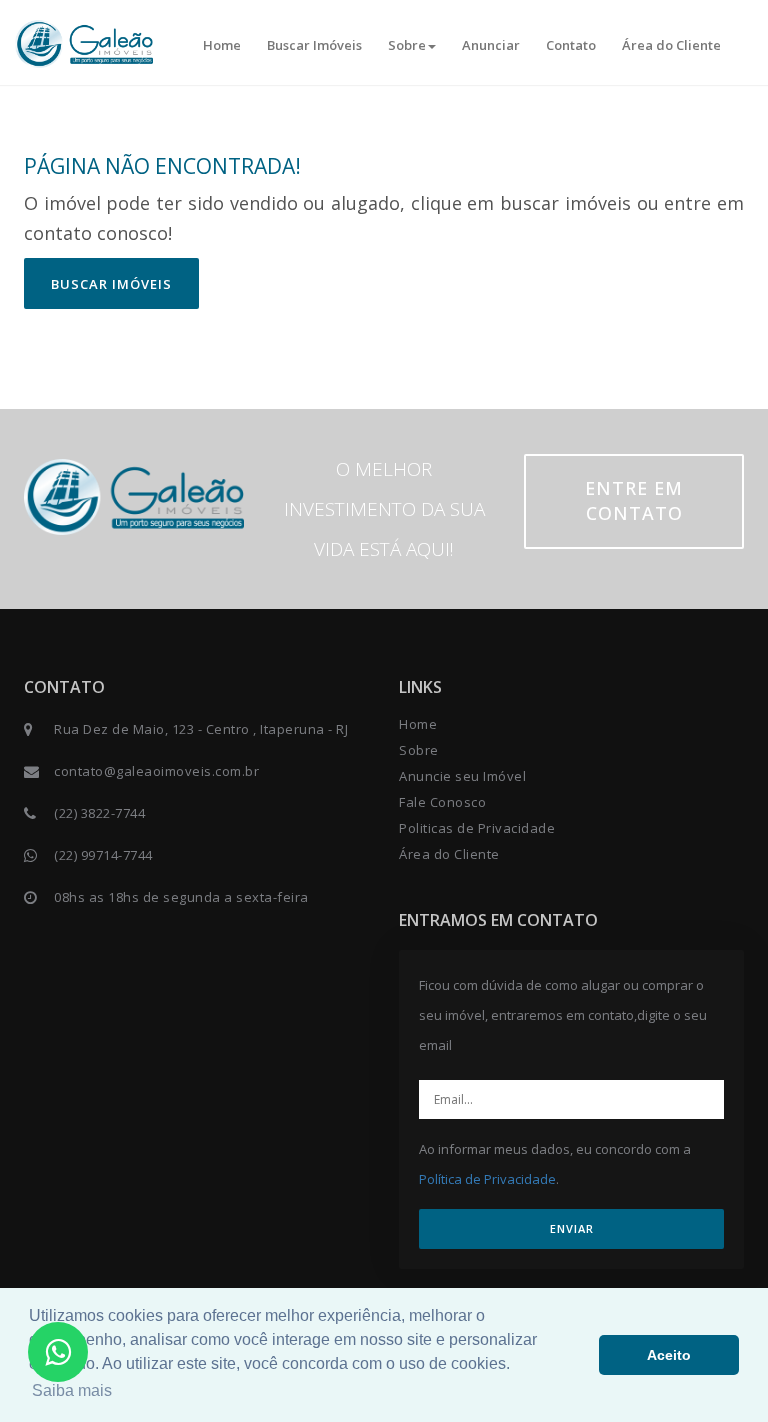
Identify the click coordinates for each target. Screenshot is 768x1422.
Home (222, 45)
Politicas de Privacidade (477, 828)
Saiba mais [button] (72, 1390)
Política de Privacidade (487, 1179)
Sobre (407, 45)
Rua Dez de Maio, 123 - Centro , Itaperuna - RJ (201, 729)
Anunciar (491, 45)
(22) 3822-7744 (99, 813)
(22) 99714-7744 (103, 855)
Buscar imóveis (111, 284)
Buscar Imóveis (314, 45)
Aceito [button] (669, 1355)
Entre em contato (634, 501)
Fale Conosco (442, 802)
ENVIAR (572, 1228)
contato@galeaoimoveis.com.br (156, 771)
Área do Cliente (671, 45)
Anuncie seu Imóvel (462, 776)
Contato (571, 45)
